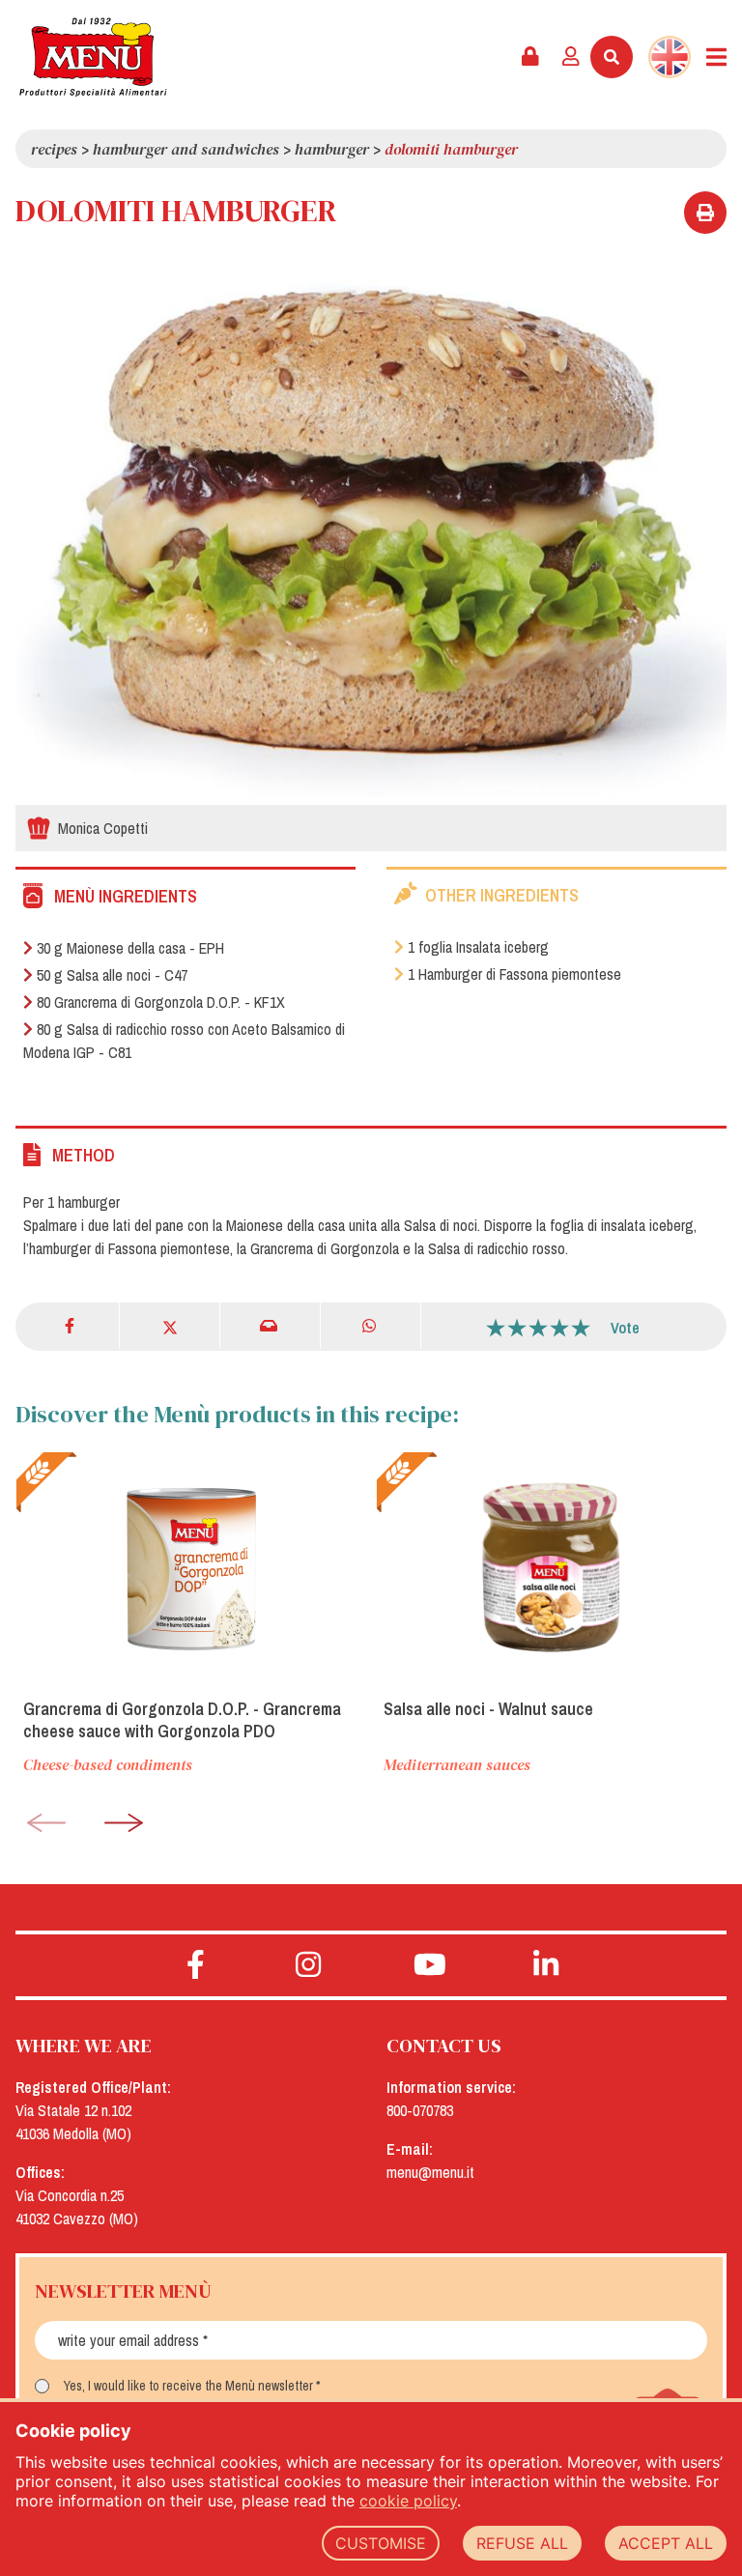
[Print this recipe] (705, 213)
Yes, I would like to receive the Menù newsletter (188, 2386)
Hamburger (332, 149)
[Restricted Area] (530, 57)
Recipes (54, 149)
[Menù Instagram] (309, 1965)
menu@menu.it (430, 2172)
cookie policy (408, 2501)
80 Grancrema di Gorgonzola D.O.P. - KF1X (161, 1002)
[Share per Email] (270, 1326)
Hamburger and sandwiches (186, 149)
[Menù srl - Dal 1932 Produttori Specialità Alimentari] (93, 57)
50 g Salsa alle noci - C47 (112, 975)
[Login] (571, 57)
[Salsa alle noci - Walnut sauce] (551, 1567)
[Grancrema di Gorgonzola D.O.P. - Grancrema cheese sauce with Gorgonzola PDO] (191, 1567)
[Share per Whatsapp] (371, 1326)
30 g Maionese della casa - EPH (130, 948)
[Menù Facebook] (196, 1965)
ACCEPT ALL (666, 2543)
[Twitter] (170, 1326)
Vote (625, 1328)
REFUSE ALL (522, 2543)
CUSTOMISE (381, 2543)
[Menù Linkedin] (546, 1965)
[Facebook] (71, 1326)
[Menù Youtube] (429, 1965)
